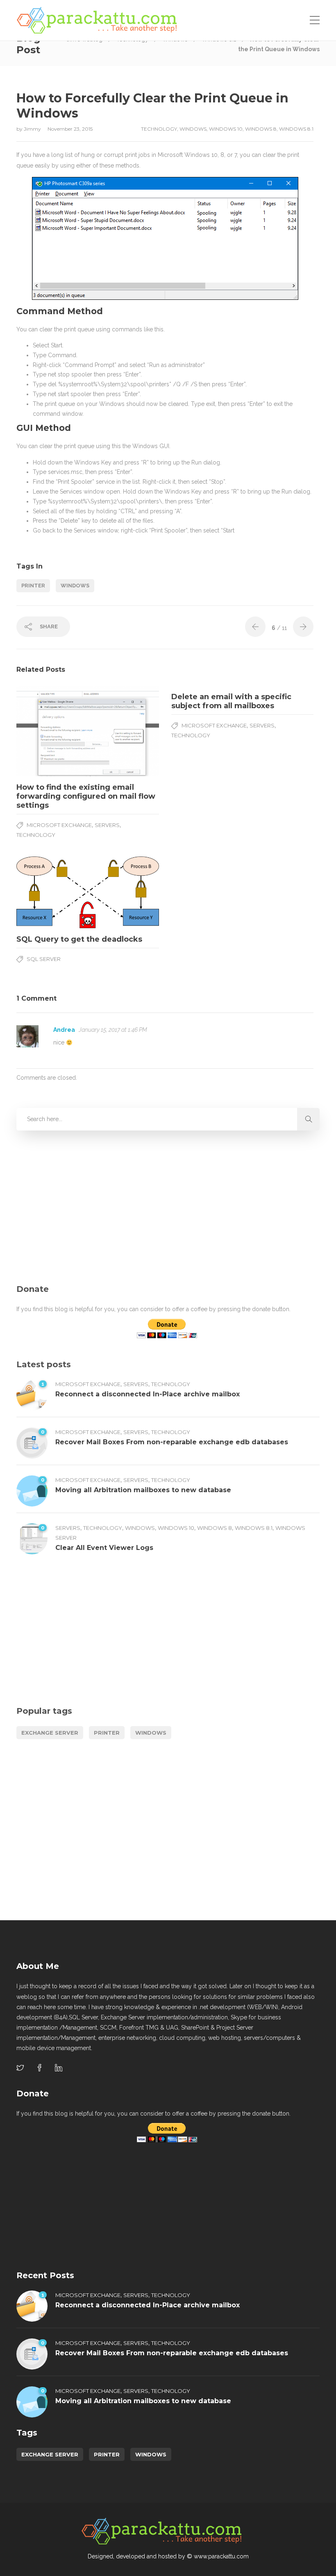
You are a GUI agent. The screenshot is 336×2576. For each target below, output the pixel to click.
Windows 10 (226, 129)
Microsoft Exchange (59, 825)
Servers (107, 825)
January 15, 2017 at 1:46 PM (113, 1030)
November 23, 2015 (70, 129)
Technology (159, 129)
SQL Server (44, 959)
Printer (33, 586)
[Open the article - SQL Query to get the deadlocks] (52, 892)
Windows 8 (261, 129)
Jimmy (33, 129)
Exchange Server (50, 1733)
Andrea (64, 1030)
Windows (193, 129)
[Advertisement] (168, 1208)
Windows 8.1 (296, 129)
